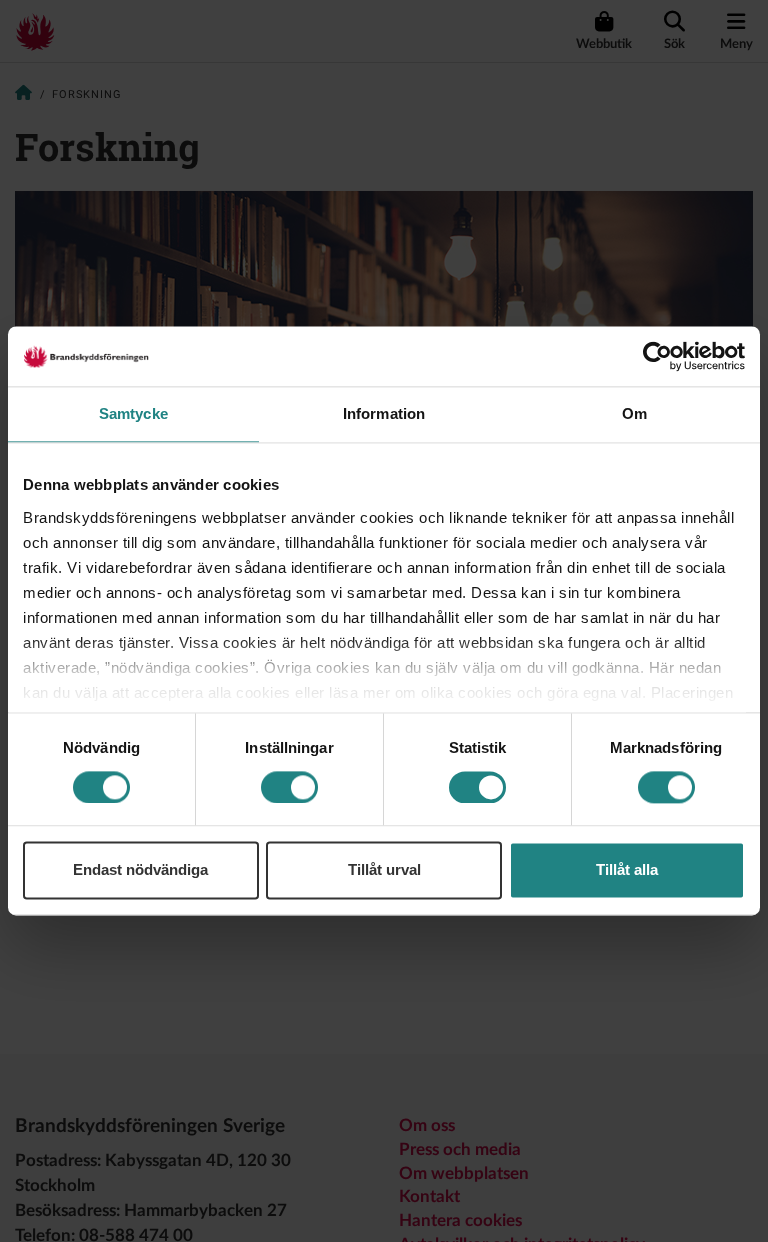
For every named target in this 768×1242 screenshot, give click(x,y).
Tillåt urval (384, 870)
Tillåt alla (627, 870)
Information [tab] (384, 413)
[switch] (289, 787)
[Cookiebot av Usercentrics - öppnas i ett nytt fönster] (657, 356)
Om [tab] (634, 413)
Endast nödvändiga (140, 870)
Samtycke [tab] (133, 413)
